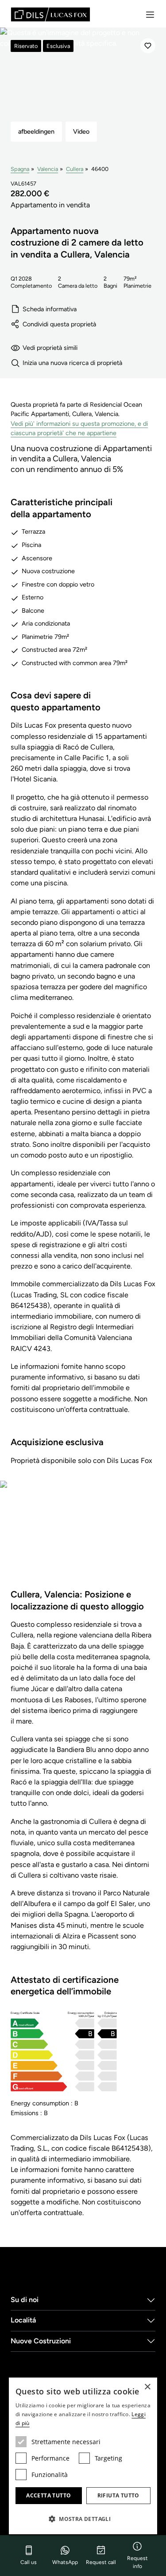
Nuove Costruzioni (41, 2341)
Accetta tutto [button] (48, 2495)
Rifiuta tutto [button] (118, 2495)
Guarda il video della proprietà (83, 1540)
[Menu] (150, 15)
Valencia (48, 169)
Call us (29, 2562)
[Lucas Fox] (50, 14)
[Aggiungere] (148, 46)
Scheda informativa (50, 309)
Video (81, 131)
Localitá (23, 2320)
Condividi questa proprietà (59, 324)
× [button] (147, 2387)
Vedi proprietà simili (50, 348)
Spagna (20, 169)
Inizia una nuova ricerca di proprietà (72, 363)
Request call (101, 2562)
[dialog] (83, 2456)
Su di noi (25, 2300)
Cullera (75, 169)
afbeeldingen (36, 131)
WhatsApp (65, 2562)
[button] (83, 2519)
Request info (137, 2562)
